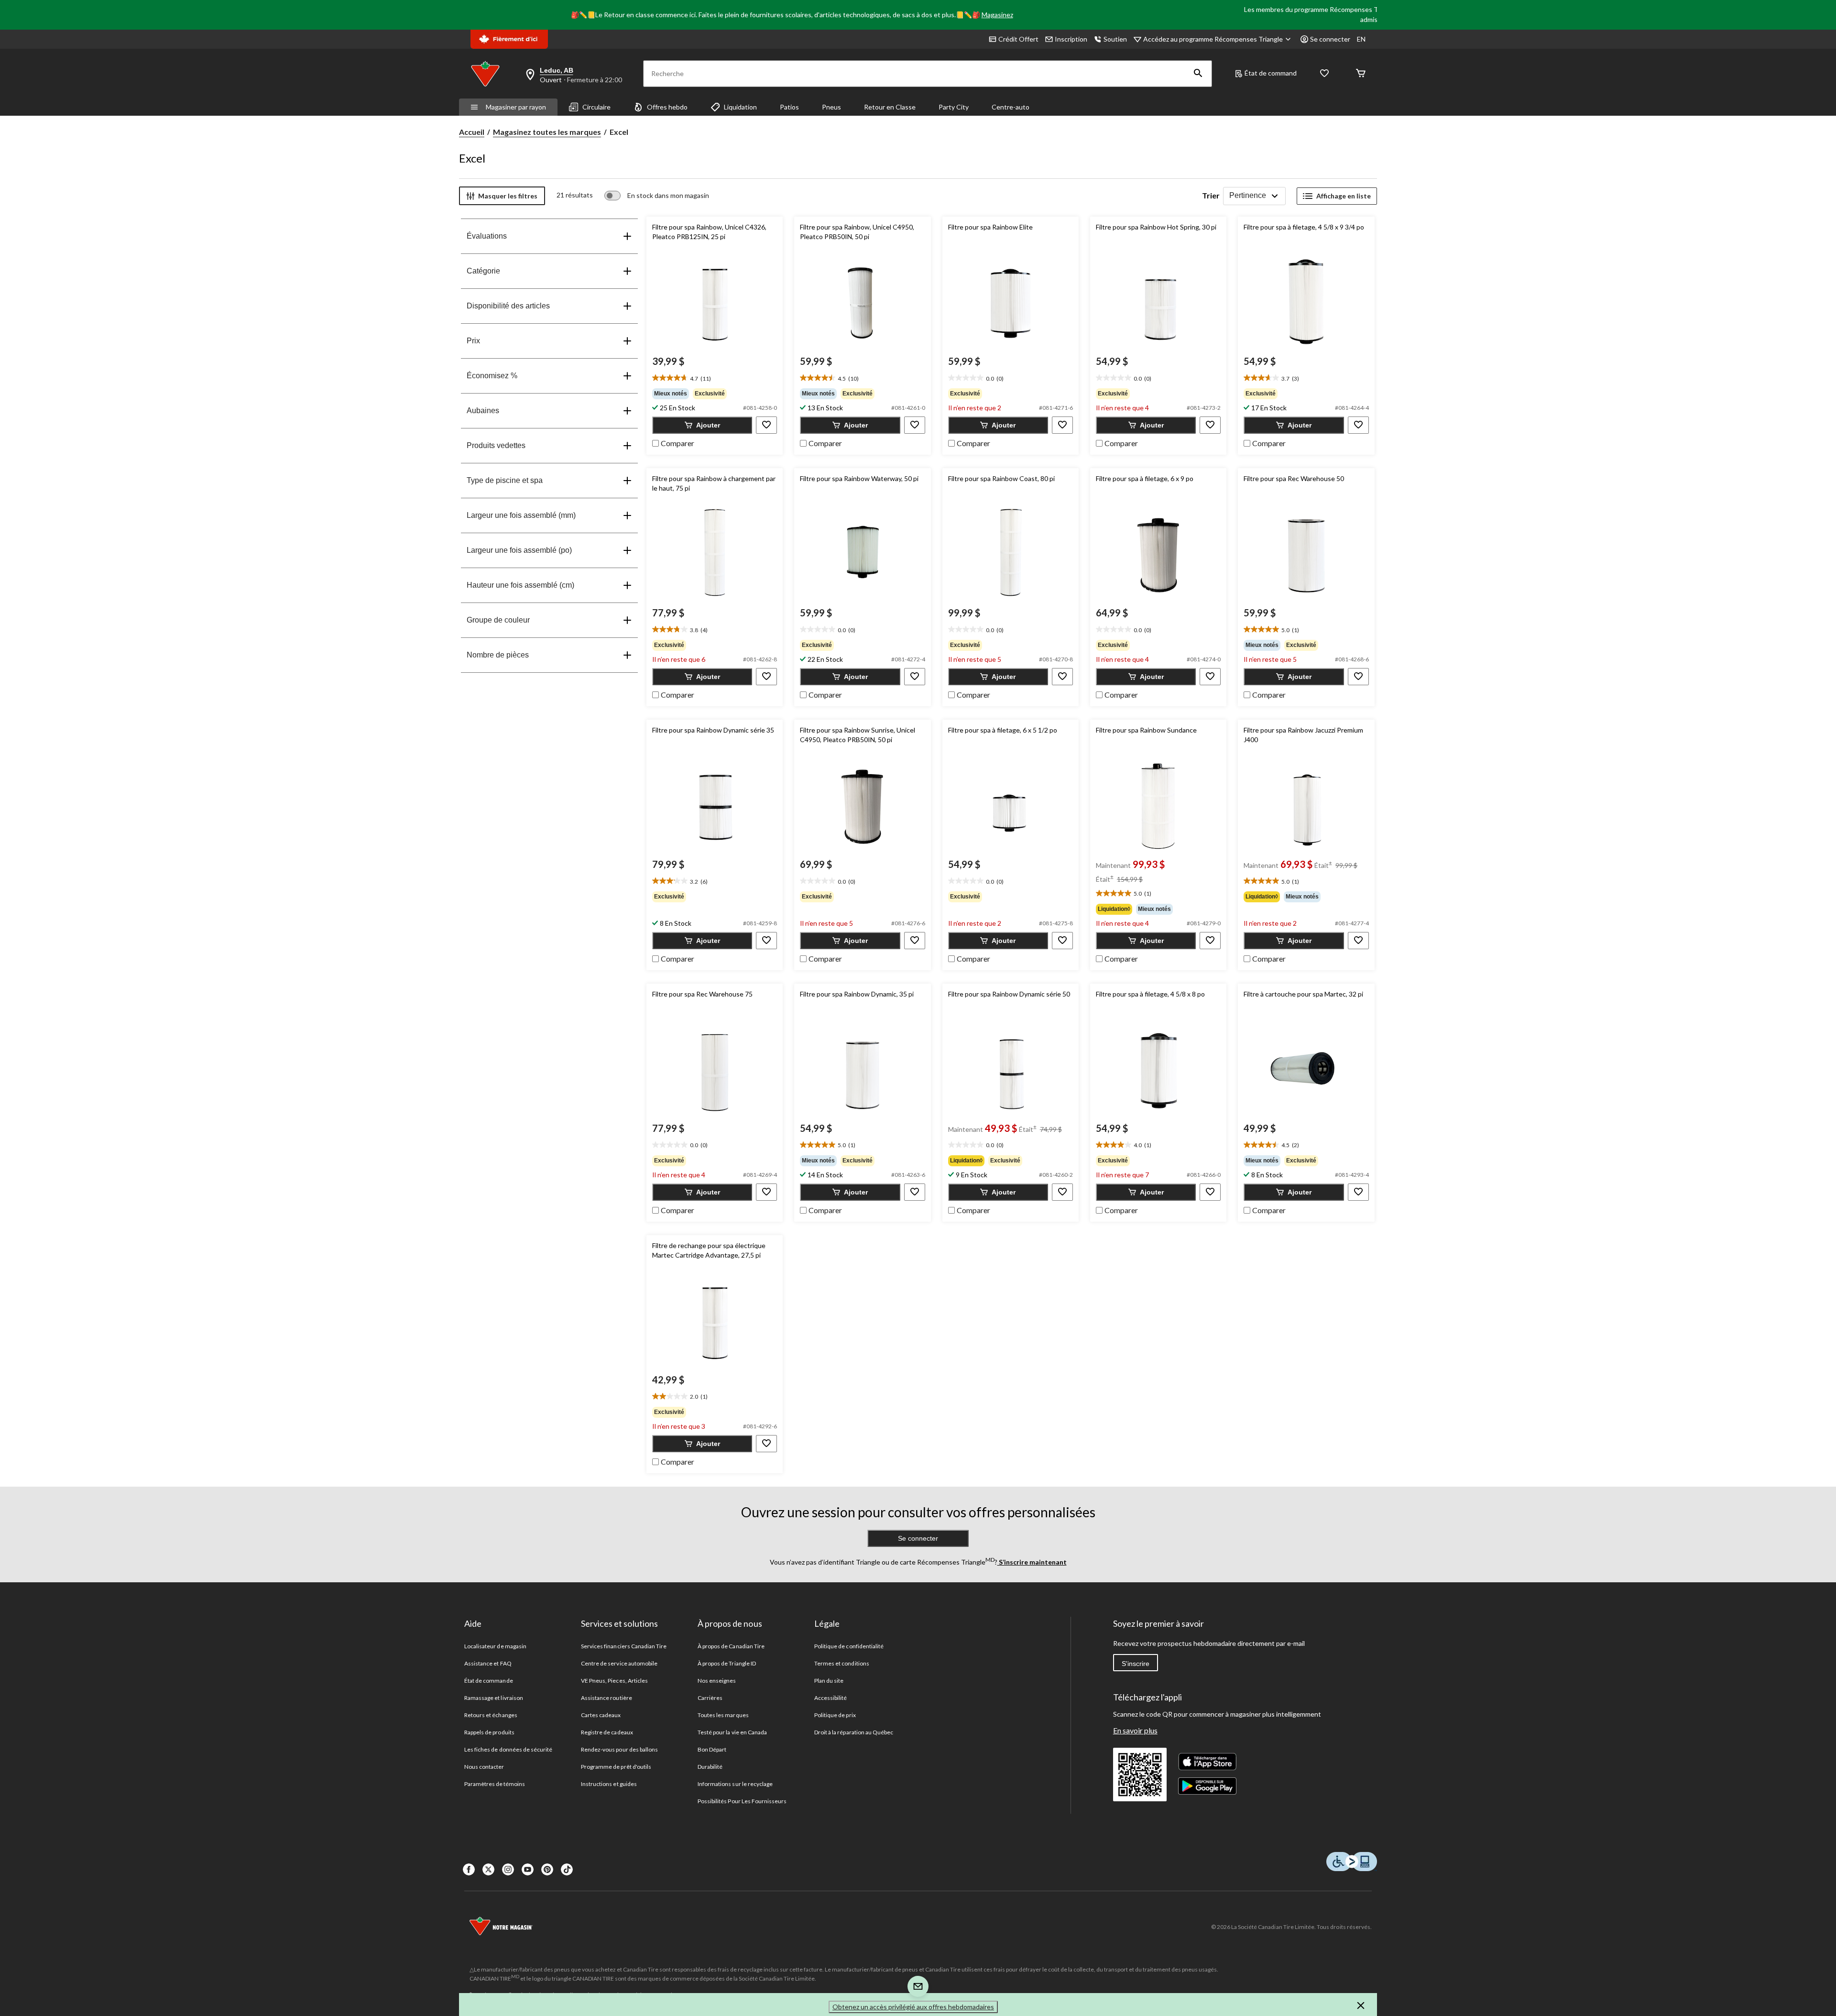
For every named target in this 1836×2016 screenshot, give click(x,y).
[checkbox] (673, 442)
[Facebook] (469, 1869)
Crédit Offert (1018, 39)
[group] (715, 394)
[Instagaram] (508, 1869)
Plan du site (829, 1681)
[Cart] (1361, 74)
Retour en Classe (890, 107)
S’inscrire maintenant (1032, 1562)
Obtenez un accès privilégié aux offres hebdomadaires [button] (913, 2007)
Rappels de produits (489, 1732)
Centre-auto (1011, 107)
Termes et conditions (842, 1663)
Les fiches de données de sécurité (508, 1749)
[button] (1198, 74)
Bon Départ (712, 1749)
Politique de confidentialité (849, 1646)
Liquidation (740, 107)
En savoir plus (1135, 1730)
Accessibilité (831, 1698)
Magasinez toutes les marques (547, 132)
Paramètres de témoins (495, 1784)
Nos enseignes (717, 1681)
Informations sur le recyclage (735, 1784)
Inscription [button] (1071, 39)
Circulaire (596, 107)
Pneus (831, 107)
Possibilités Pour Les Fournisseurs (742, 1801)
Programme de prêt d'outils (616, 1767)
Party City (954, 107)
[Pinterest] (547, 1869)
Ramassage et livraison (494, 1698)
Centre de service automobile (619, 1663)
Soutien (1115, 39)
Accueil (472, 132)
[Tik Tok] (567, 1869)
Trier (1211, 195)
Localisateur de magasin (495, 1646)
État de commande (489, 1681)
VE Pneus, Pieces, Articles (614, 1681)
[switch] (657, 196)
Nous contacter (484, 1767)
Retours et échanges (491, 1715)
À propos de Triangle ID (727, 1663)
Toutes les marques (723, 1715)
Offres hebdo (667, 107)
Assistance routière (607, 1698)
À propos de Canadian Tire (731, 1646)
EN (1361, 39)
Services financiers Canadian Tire (624, 1646)
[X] (488, 1869)
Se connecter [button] (1330, 39)
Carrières (710, 1698)
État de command (1271, 73)
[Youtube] (528, 1869)
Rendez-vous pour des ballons (619, 1749)
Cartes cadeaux (601, 1715)
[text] (715, 378)
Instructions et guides (609, 1784)
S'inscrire (1136, 1664)
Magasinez (997, 15)
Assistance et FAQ (488, 1663)
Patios (789, 107)
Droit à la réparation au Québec (854, 1732)
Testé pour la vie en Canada (732, 1732)
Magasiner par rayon (516, 107)
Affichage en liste (1344, 196)
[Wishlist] (1324, 74)
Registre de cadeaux (607, 1732)
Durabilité (710, 1767)
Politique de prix (835, 1715)
